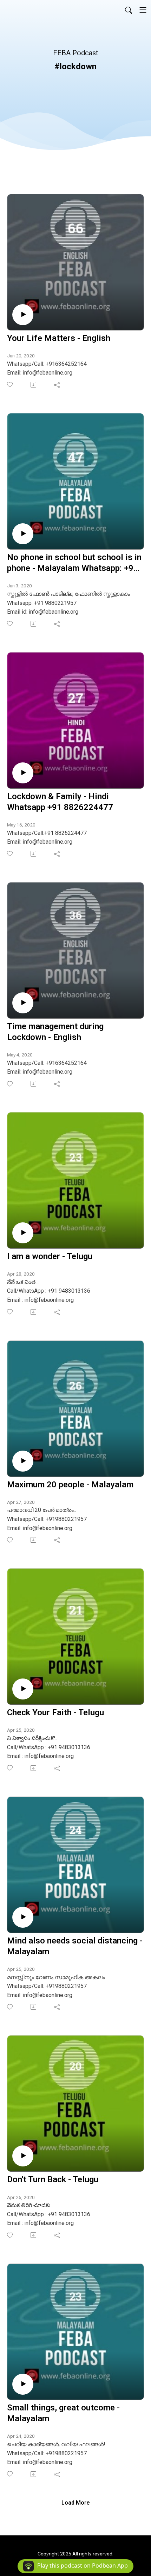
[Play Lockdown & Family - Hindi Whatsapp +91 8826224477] (23, 773)
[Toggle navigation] (143, 10)
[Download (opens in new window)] (34, 385)
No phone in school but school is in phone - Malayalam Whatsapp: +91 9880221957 (74, 563)
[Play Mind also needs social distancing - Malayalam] (23, 1917)
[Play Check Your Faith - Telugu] (23, 1689)
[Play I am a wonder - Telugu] (23, 1233)
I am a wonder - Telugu (50, 1256)
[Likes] (10, 385)
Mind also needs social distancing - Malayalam (75, 1946)
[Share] (57, 385)
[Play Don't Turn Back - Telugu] (23, 2156)
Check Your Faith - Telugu (55, 1712)
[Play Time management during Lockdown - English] (23, 1003)
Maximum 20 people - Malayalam (70, 1485)
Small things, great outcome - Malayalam (63, 2413)
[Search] (129, 10)
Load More (76, 2503)
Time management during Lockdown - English (55, 1032)
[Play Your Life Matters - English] (23, 315)
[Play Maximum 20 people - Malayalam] (23, 1461)
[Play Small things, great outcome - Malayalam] (23, 2384)
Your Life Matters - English (59, 338)
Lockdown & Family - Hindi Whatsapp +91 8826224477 (60, 802)
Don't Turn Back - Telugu (53, 2179)
